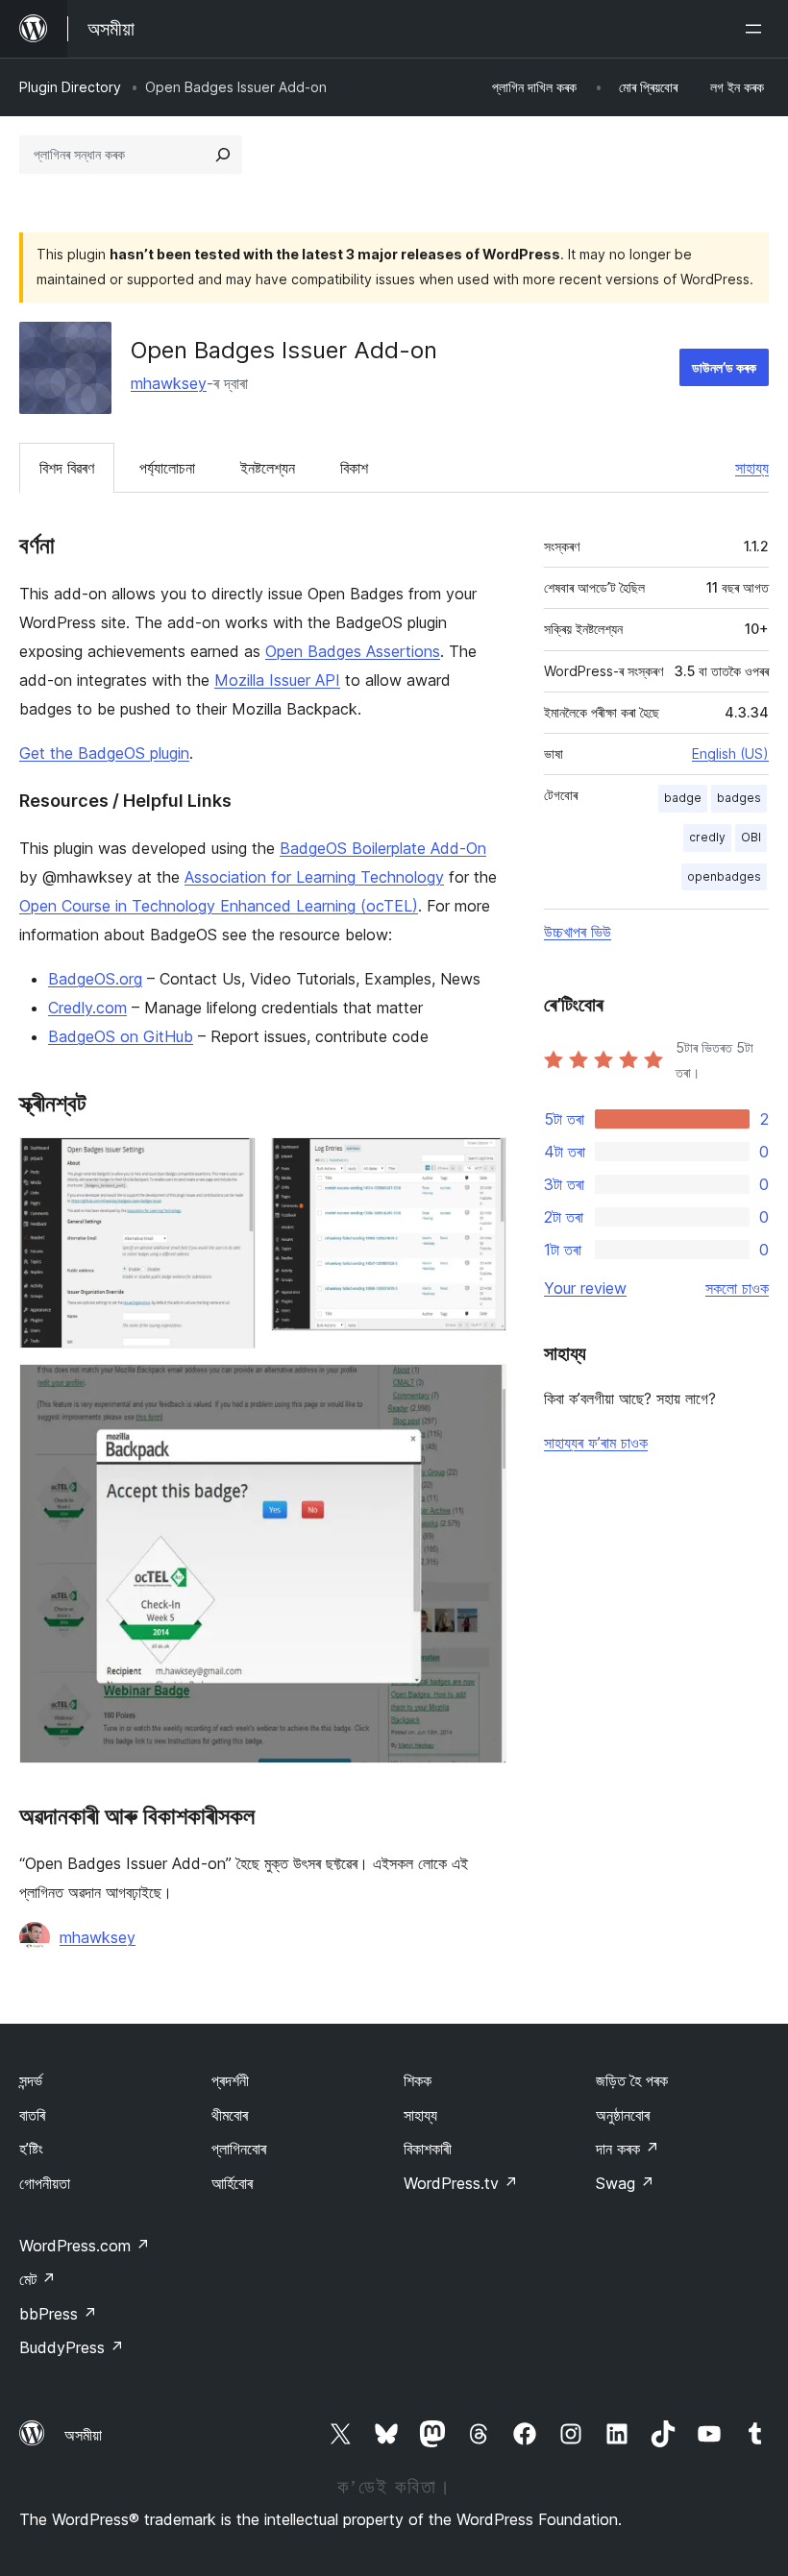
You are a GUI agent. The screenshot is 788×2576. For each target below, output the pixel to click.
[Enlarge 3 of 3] (480, 1390)
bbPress (58, 2314)
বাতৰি (32, 2115)
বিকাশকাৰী (428, 2149)
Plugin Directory (70, 87)
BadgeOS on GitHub (121, 1036)
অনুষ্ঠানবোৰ (623, 2115)
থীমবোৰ (230, 2115)
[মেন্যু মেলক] (757, 29)
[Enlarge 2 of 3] (480, 1163)
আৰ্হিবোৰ (232, 2183)
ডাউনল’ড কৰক (724, 367)
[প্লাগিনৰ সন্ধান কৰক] (223, 155)
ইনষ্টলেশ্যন (268, 468)
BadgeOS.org (95, 979)
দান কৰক (628, 2149)
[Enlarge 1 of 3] (230, 1163)
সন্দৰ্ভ (31, 2080)
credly (707, 837)
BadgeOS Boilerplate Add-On (383, 848)
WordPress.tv (461, 2183)
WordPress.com (85, 2246)
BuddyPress (72, 2347)
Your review (585, 1288)
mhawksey (169, 383)
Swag (625, 2183)
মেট (37, 2279)
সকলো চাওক (737, 1288)
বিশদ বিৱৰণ (67, 468)
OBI (751, 837)
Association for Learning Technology (314, 877)
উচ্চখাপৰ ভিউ (578, 932)
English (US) (730, 753)
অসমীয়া (83, 2435)
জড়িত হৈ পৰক (632, 2080)
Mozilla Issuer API (277, 680)
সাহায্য (752, 468)
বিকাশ (354, 468)
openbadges (724, 876)
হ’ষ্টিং (31, 2149)
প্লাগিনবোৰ (239, 2149)
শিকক (418, 2080)
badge (683, 798)
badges (739, 798)
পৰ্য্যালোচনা (167, 468)
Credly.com (87, 1008)
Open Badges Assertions (353, 651)
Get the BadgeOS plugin (104, 753)
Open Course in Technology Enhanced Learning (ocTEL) (219, 906)
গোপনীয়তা (45, 2183)
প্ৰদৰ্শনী (230, 2080)
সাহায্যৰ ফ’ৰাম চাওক (596, 1443)
